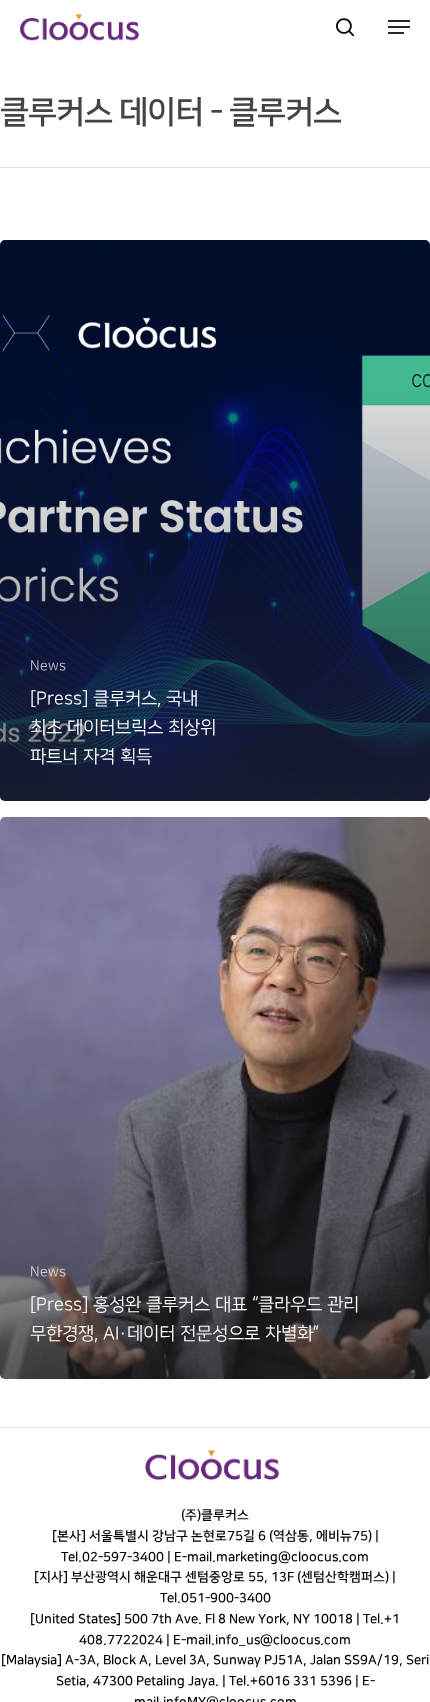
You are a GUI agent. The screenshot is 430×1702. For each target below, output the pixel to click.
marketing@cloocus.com (292, 1557)
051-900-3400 (225, 1598)
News (48, 665)
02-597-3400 (123, 1557)
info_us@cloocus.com (283, 1640)
